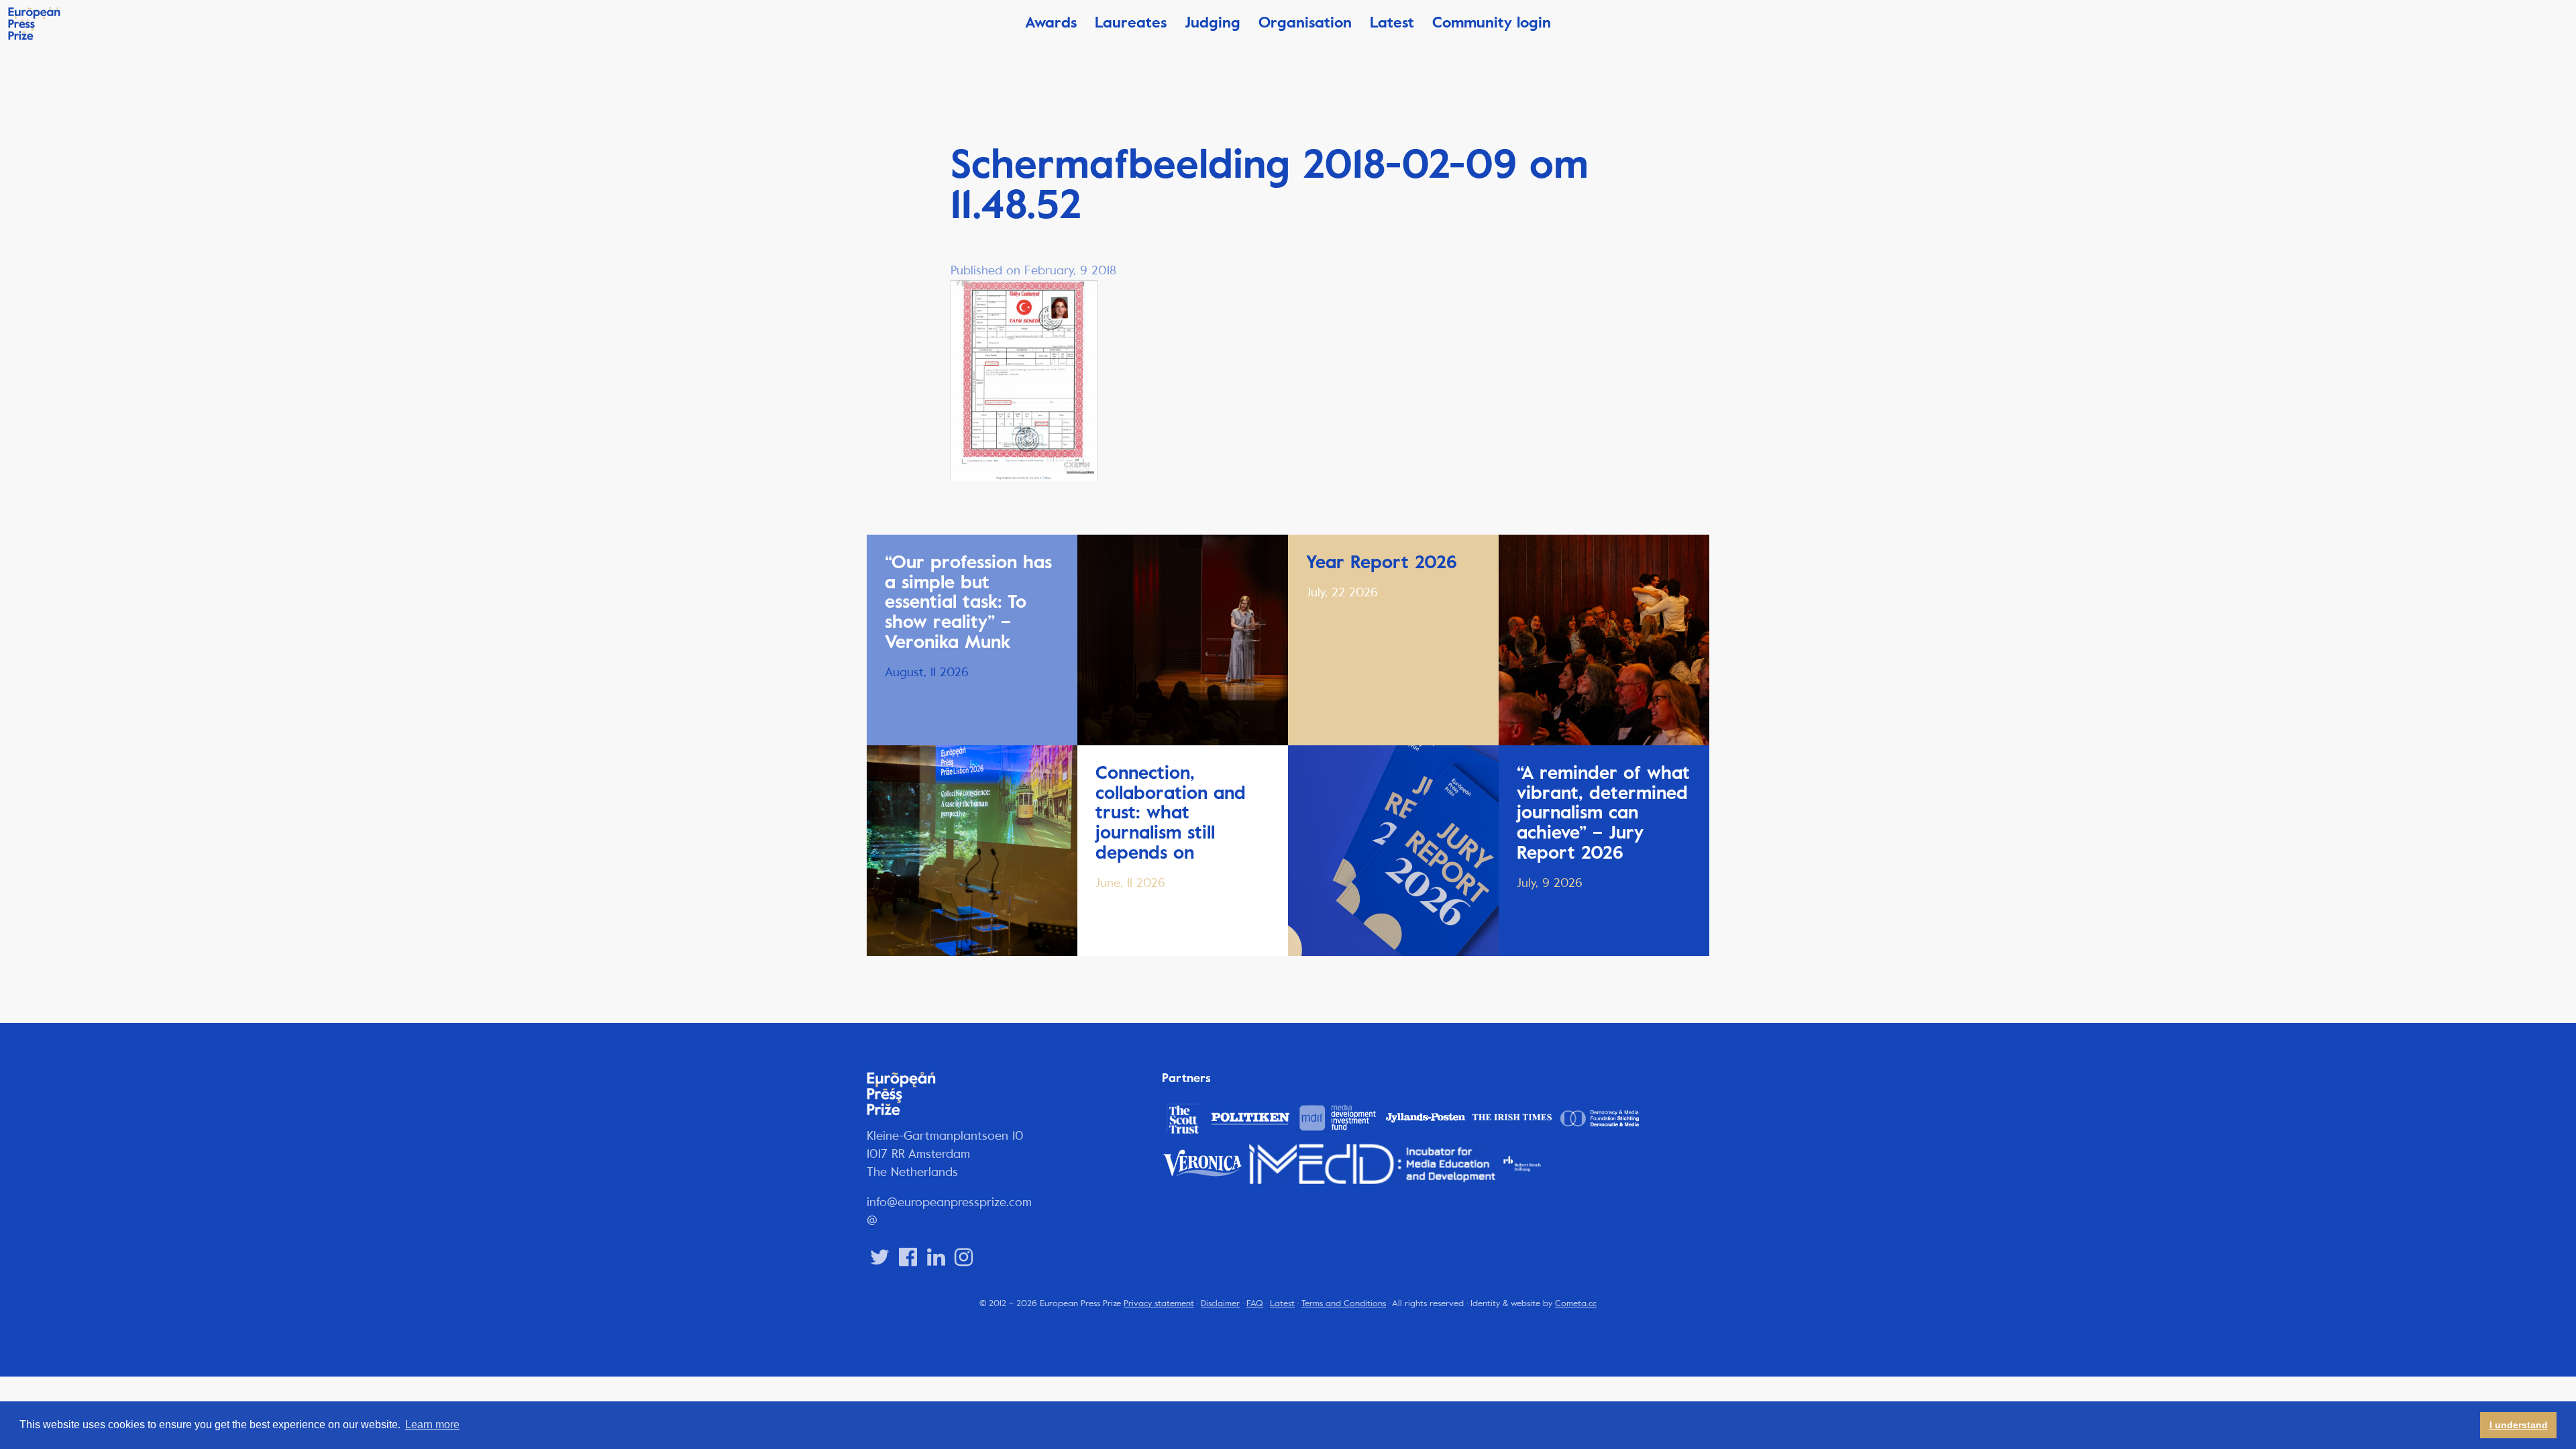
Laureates (1131, 22)
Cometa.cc (1576, 1303)
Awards (1051, 22)
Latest (1392, 22)
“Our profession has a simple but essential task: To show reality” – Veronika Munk (968, 602)
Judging (1213, 22)
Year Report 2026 (1382, 562)
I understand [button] (2519, 1425)
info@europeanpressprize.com (949, 1202)
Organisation (1305, 22)
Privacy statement (1159, 1303)
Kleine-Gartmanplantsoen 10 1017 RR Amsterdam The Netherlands (945, 1154)
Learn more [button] (432, 1425)
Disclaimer (1220, 1303)
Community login (1492, 22)
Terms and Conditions (1344, 1303)
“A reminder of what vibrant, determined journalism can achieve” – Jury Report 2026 (1603, 813)
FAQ (1255, 1303)
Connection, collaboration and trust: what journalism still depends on (1171, 813)
